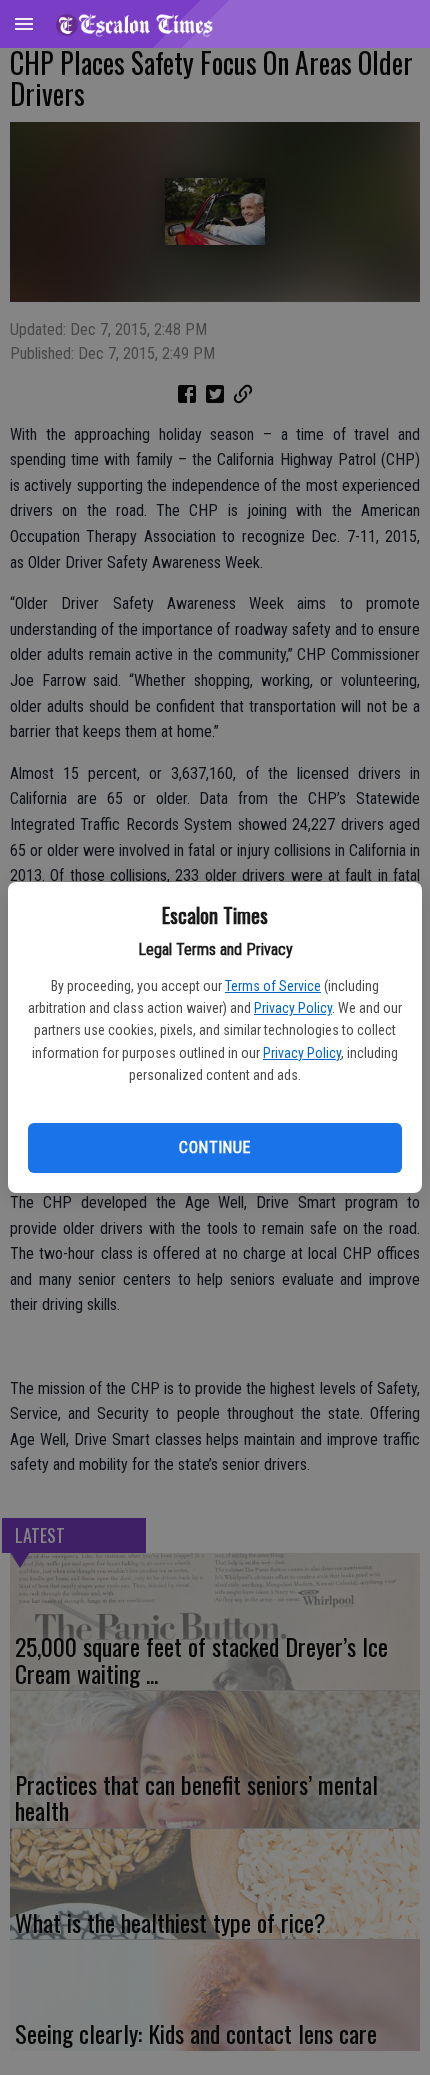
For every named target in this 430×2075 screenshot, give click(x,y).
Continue (214, 1147)
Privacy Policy (293, 1008)
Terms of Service (273, 986)
